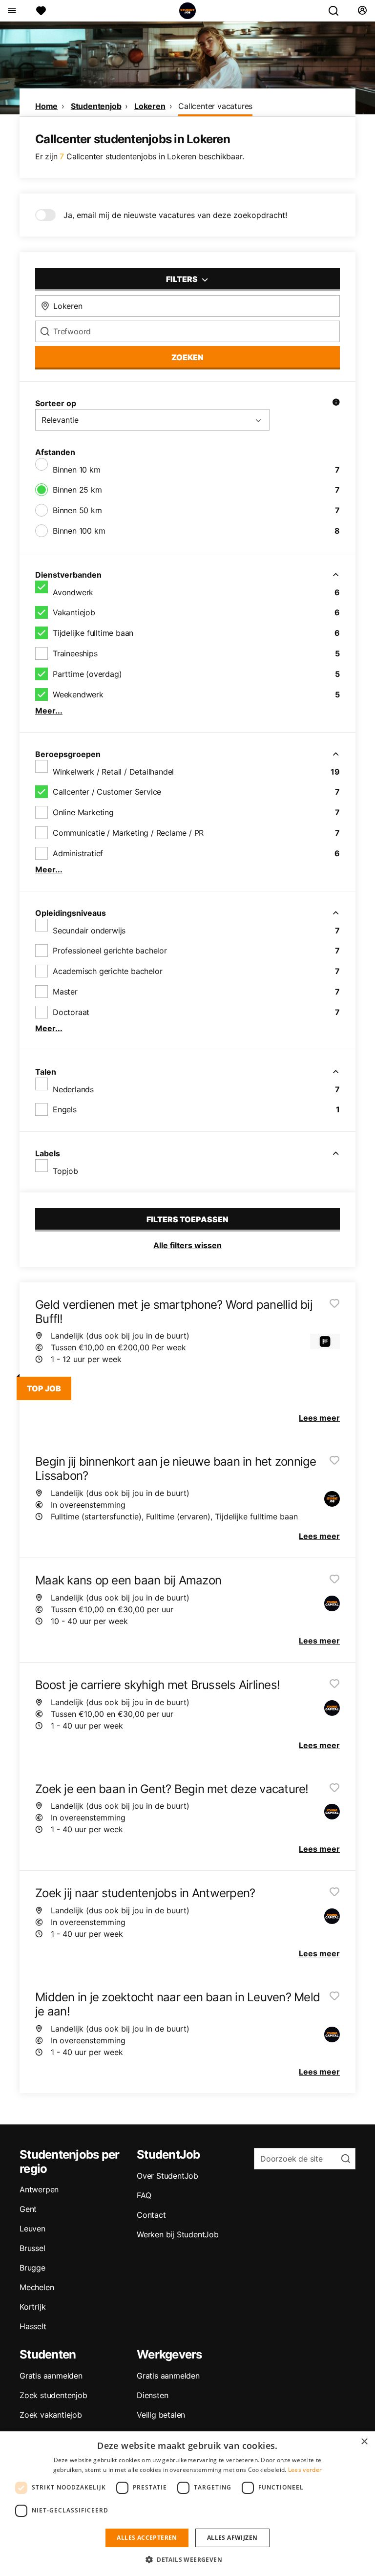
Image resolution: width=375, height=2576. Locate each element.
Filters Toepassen (187, 1219)
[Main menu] (11, 11)
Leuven (32, 2229)
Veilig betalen (161, 2415)
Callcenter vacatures (215, 106)
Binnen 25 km (77, 490)
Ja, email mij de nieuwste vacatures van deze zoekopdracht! (175, 215)
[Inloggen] (362, 11)
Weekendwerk (78, 694)
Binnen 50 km (77, 510)
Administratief (78, 853)
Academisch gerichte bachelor (107, 971)
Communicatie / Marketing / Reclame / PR (128, 833)
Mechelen (37, 2287)
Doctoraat (71, 1012)
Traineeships (75, 653)
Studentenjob (96, 106)
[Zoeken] (337, 11)
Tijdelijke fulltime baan (93, 633)
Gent (28, 2209)
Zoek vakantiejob (51, 2415)
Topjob (65, 1171)
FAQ (144, 2195)
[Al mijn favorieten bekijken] (41, 11)
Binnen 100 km (79, 531)
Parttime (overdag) (87, 674)
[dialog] (187, 2504)
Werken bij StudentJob (178, 2234)
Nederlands (73, 1089)
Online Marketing (83, 812)
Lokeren (150, 106)
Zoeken (187, 357)
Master (65, 992)
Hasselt (33, 2326)
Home (46, 106)
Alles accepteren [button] (147, 2538)
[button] (187, 2559)
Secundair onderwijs (89, 931)
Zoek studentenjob (53, 2395)
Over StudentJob (167, 2176)
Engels (65, 1109)
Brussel (32, 2248)
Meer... (49, 711)
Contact (151, 2215)
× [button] (364, 2442)
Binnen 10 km (77, 470)
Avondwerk (73, 592)
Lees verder (305, 2470)
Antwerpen (39, 2189)
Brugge (32, 2268)
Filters (183, 279)
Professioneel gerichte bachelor (110, 951)
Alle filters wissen (187, 1245)
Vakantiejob (74, 612)
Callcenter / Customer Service (107, 792)
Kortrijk (32, 2307)
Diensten (152, 2395)
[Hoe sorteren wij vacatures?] (336, 403)
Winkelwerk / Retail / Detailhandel (113, 772)
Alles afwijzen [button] (232, 2538)
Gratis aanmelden (51, 2376)
